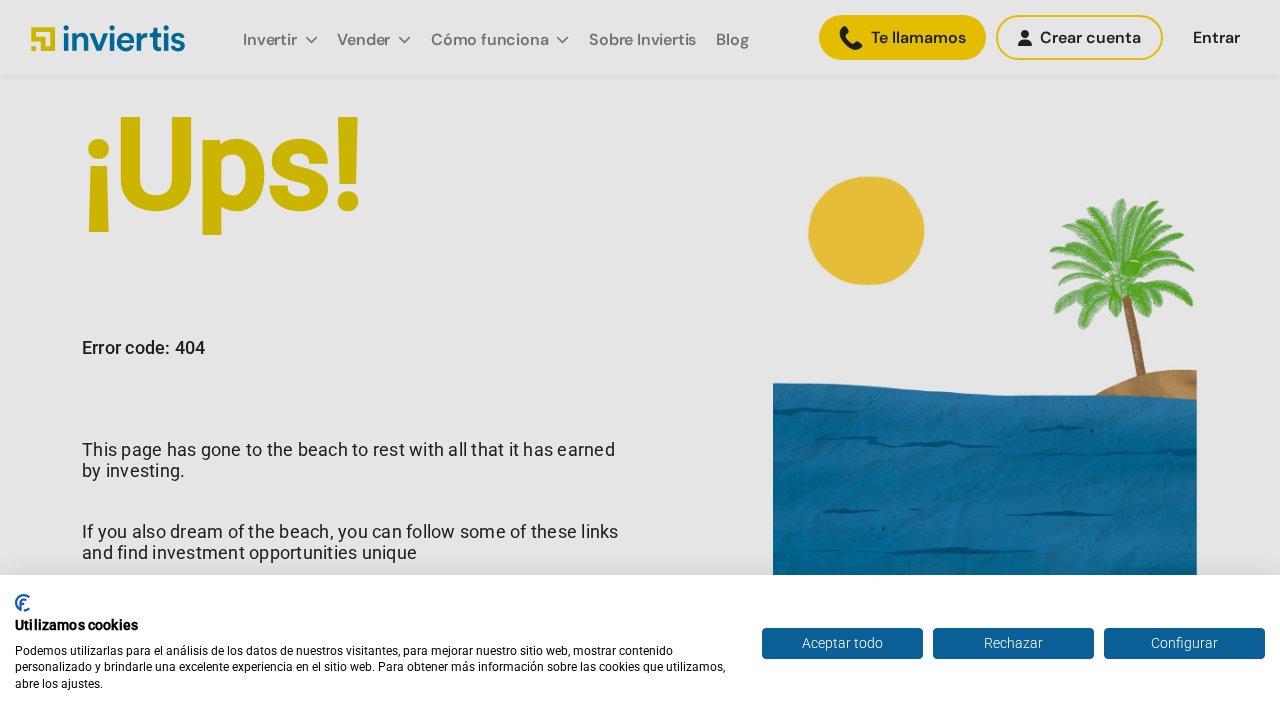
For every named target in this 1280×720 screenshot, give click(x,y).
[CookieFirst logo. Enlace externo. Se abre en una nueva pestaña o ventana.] (22, 603)
